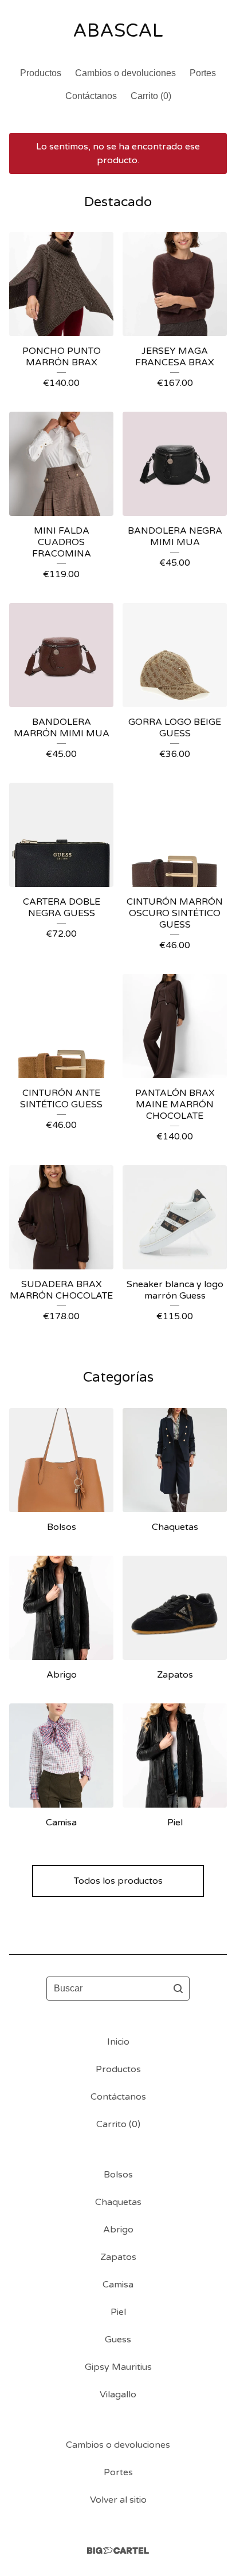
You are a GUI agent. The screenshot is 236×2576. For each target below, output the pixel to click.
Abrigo (118, 2230)
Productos (41, 73)
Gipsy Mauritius (118, 2367)
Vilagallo (118, 2394)
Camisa (118, 2285)
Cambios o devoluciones (125, 73)
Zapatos (118, 2257)
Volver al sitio (118, 2500)
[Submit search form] (178, 1989)
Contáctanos (91, 96)
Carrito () (151, 96)
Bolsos (118, 2175)
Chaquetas (118, 2202)
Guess (118, 2340)
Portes (203, 73)
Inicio (118, 2042)
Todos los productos (118, 1881)
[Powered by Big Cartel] (118, 2551)
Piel (118, 2312)
